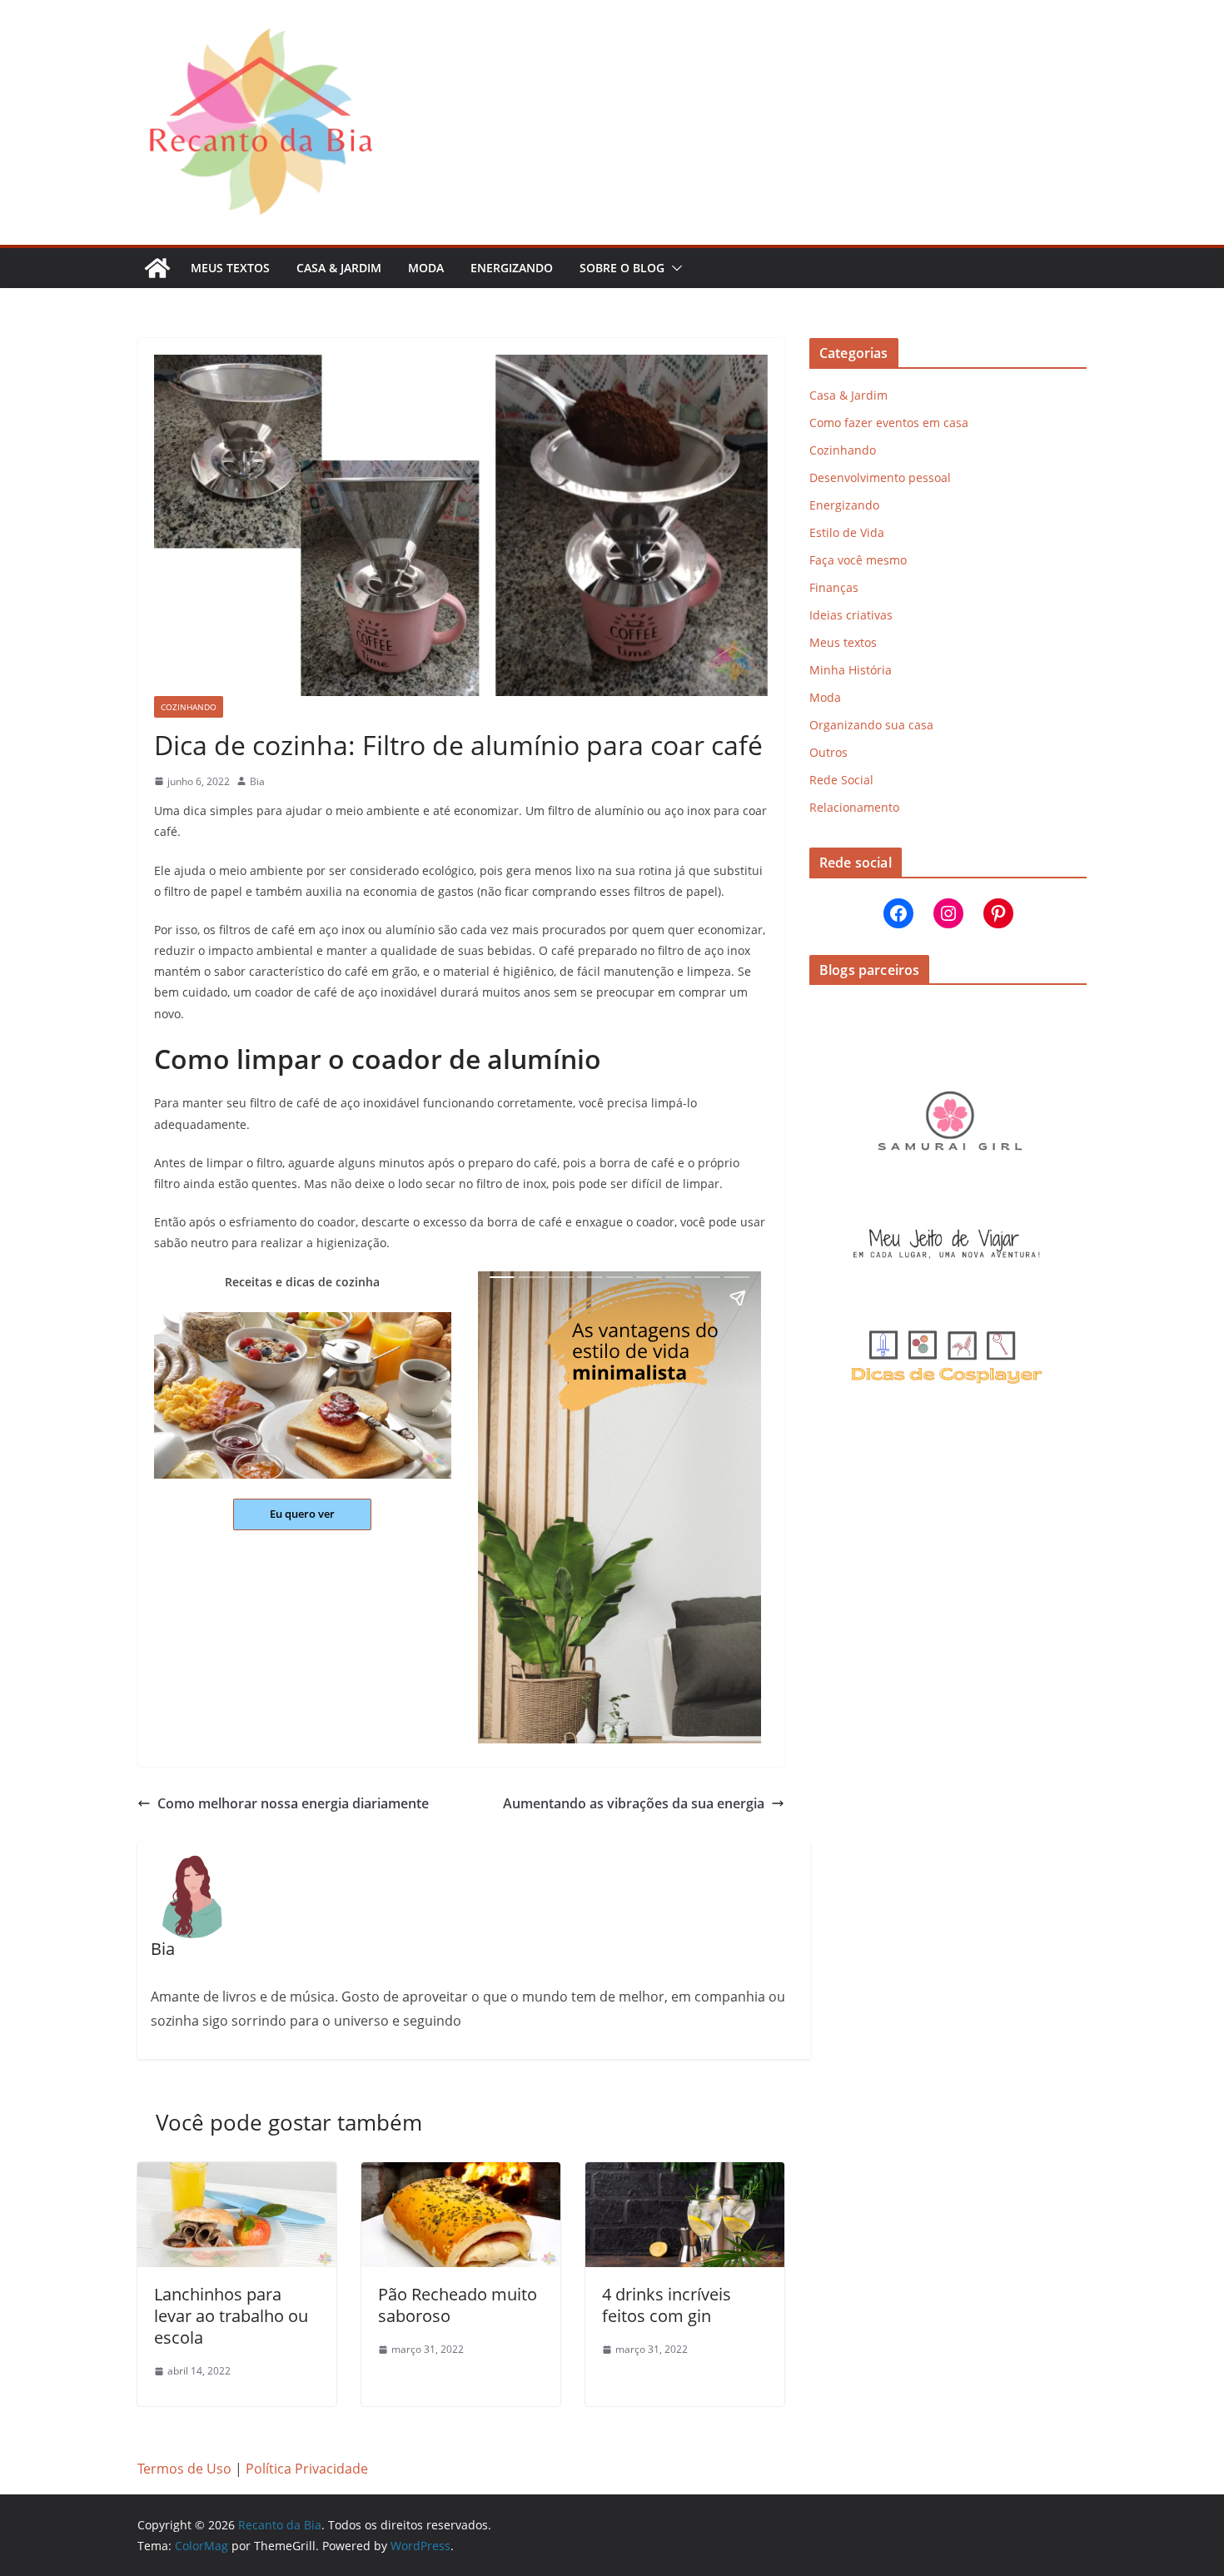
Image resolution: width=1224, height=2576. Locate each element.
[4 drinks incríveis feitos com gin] (685, 2174)
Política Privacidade (307, 2469)
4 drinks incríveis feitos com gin (667, 2305)
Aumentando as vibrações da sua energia (634, 1803)
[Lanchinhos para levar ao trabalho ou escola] (237, 2174)
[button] (674, 268)
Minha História (851, 670)
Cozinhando (189, 707)
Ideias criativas (851, 615)
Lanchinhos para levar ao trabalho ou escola (231, 2316)
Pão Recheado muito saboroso (458, 2305)
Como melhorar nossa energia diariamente (293, 1803)
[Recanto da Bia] (157, 268)
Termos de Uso (184, 2469)
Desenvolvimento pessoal (880, 477)
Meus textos (230, 268)
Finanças (834, 587)
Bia (257, 781)
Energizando (512, 268)
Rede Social (841, 780)
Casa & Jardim (339, 268)
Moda (426, 268)
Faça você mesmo (858, 560)
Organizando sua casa (871, 725)
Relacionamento (854, 807)
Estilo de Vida (847, 532)
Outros (828, 752)
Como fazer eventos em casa (889, 423)
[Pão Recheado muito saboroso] (461, 2174)
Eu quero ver (302, 1514)
